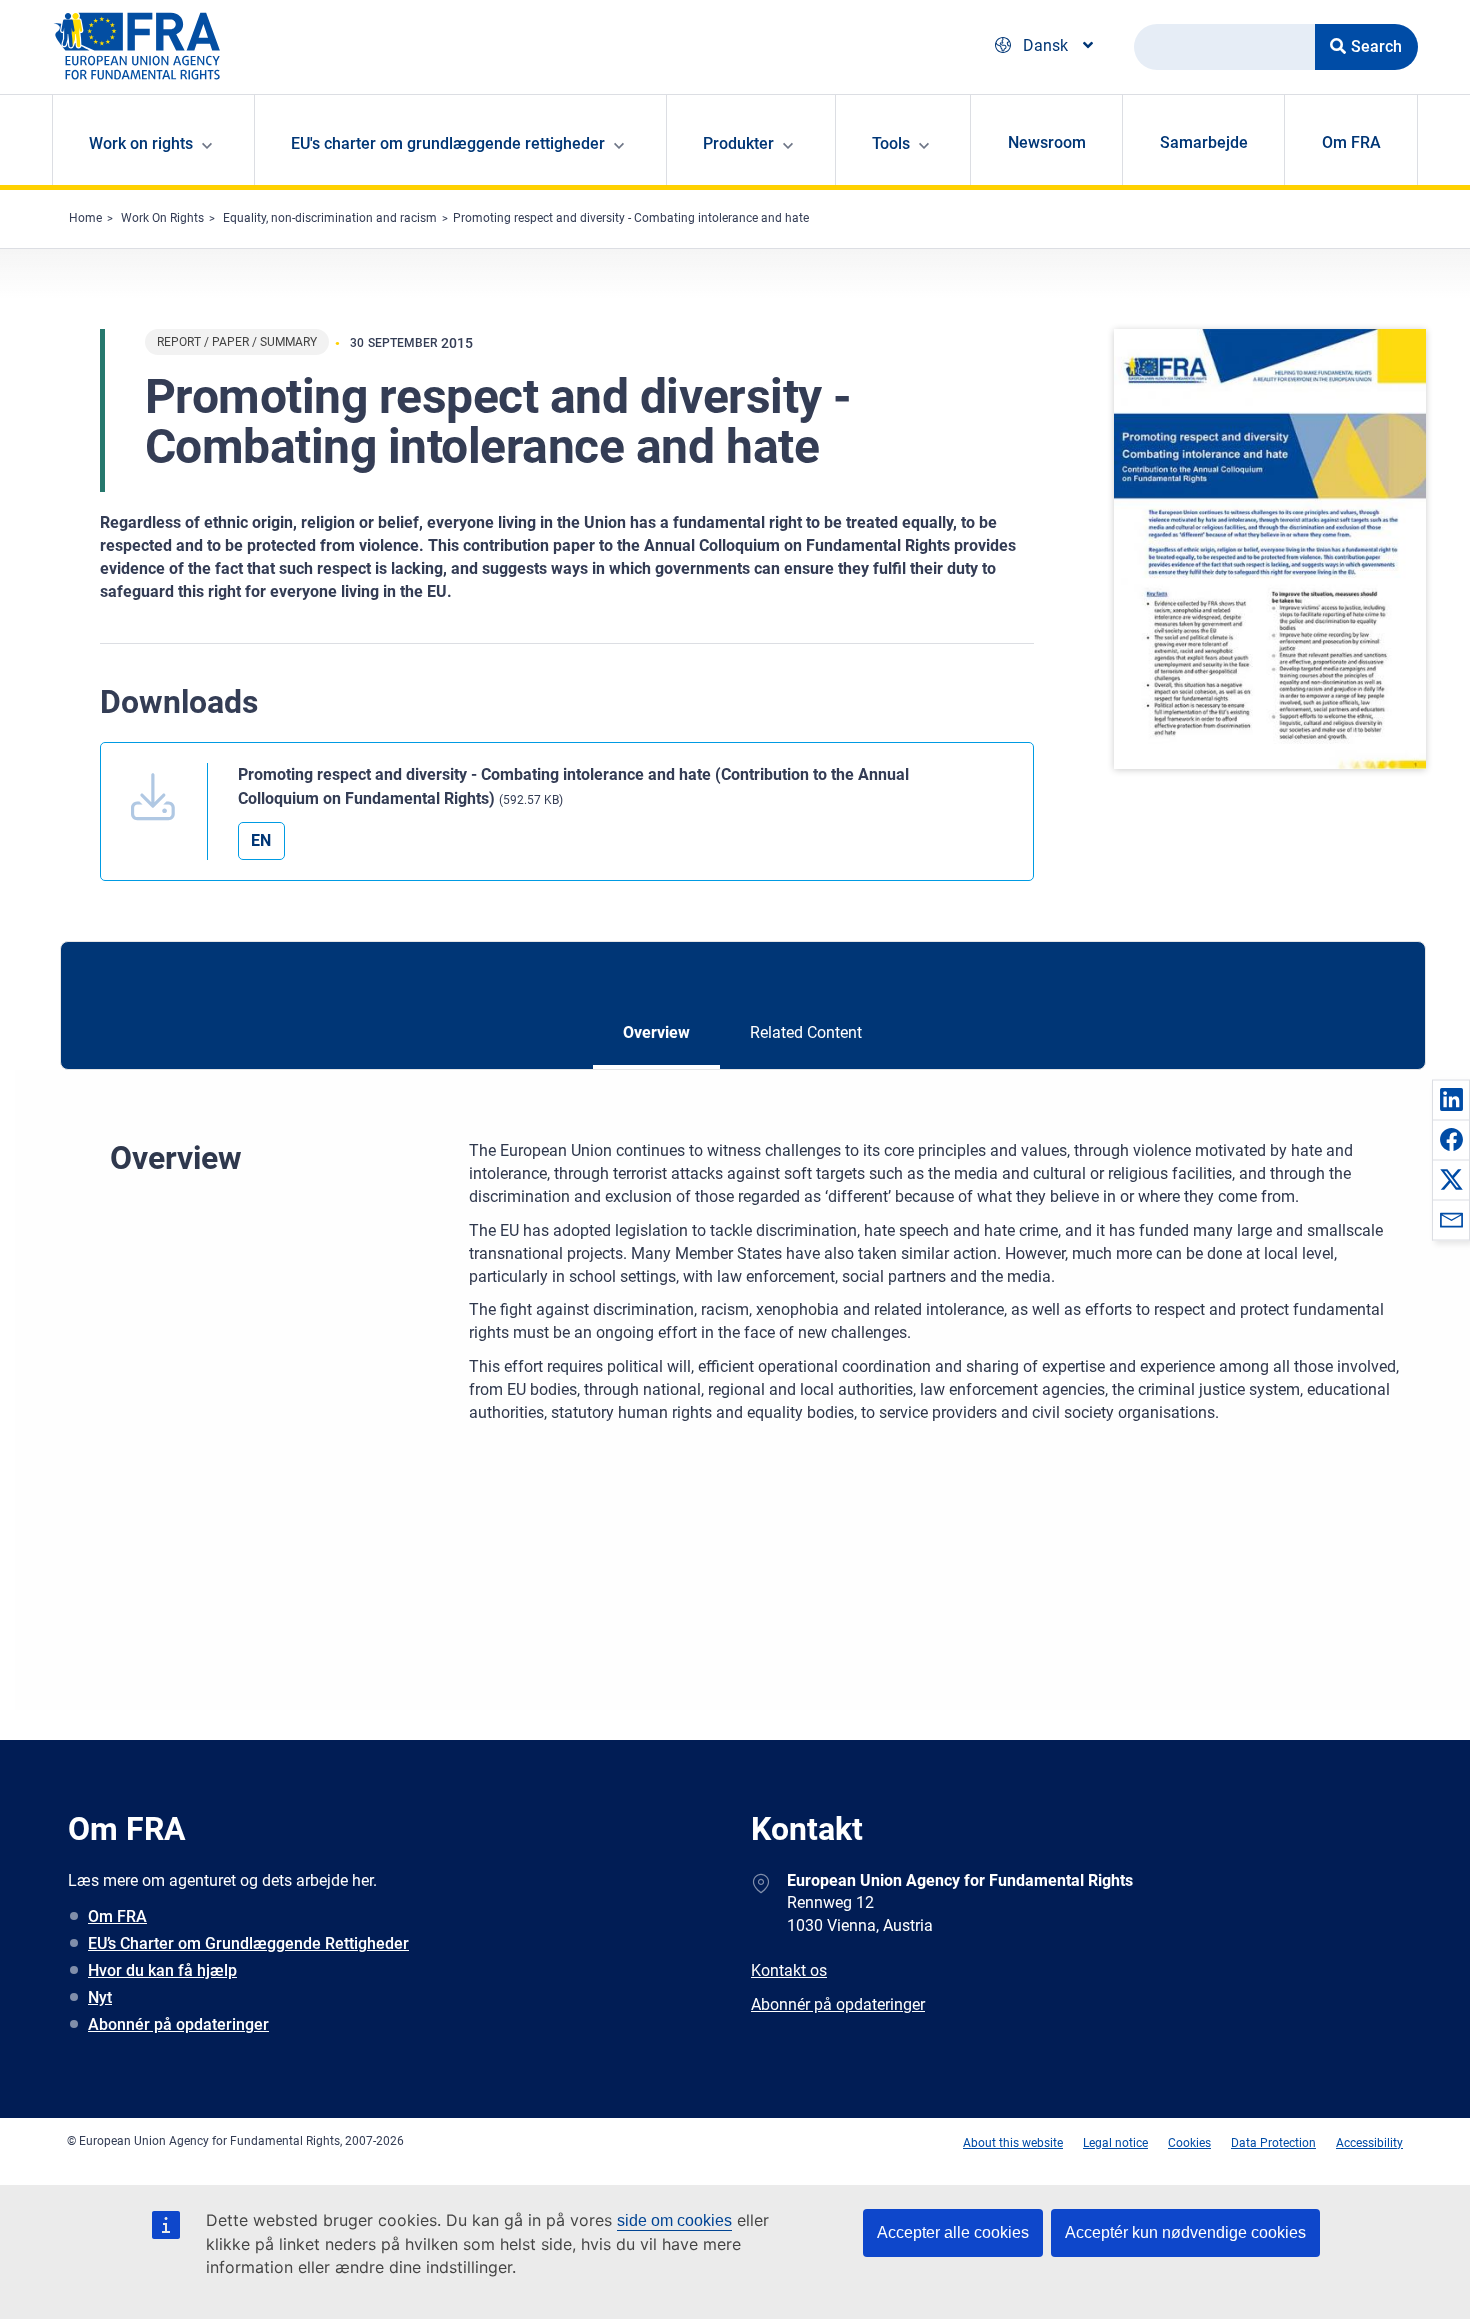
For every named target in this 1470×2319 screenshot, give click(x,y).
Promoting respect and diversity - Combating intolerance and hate (631, 218)
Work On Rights (162, 218)
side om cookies (674, 2220)
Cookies (1189, 2143)
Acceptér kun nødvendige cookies (1185, 2232)
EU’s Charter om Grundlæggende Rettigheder (248, 1943)
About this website (1013, 2143)
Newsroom (1047, 142)
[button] (1451, 1099)
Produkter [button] (738, 143)
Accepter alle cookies (953, 2232)
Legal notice (1115, 2143)
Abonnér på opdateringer (178, 2024)
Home (85, 218)
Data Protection (1273, 2143)
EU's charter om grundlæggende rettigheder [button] (448, 143)
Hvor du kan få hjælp (162, 1970)
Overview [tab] (656, 1032)
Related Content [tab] (806, 1032)
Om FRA (1351, 142)
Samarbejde (1204, 142)
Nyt (100, 1997)
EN (261, 840)
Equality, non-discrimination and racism (330, 218)
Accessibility (1369, 2143)
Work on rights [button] (141, 143)
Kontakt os (789, 1970)
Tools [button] (891, 143)
